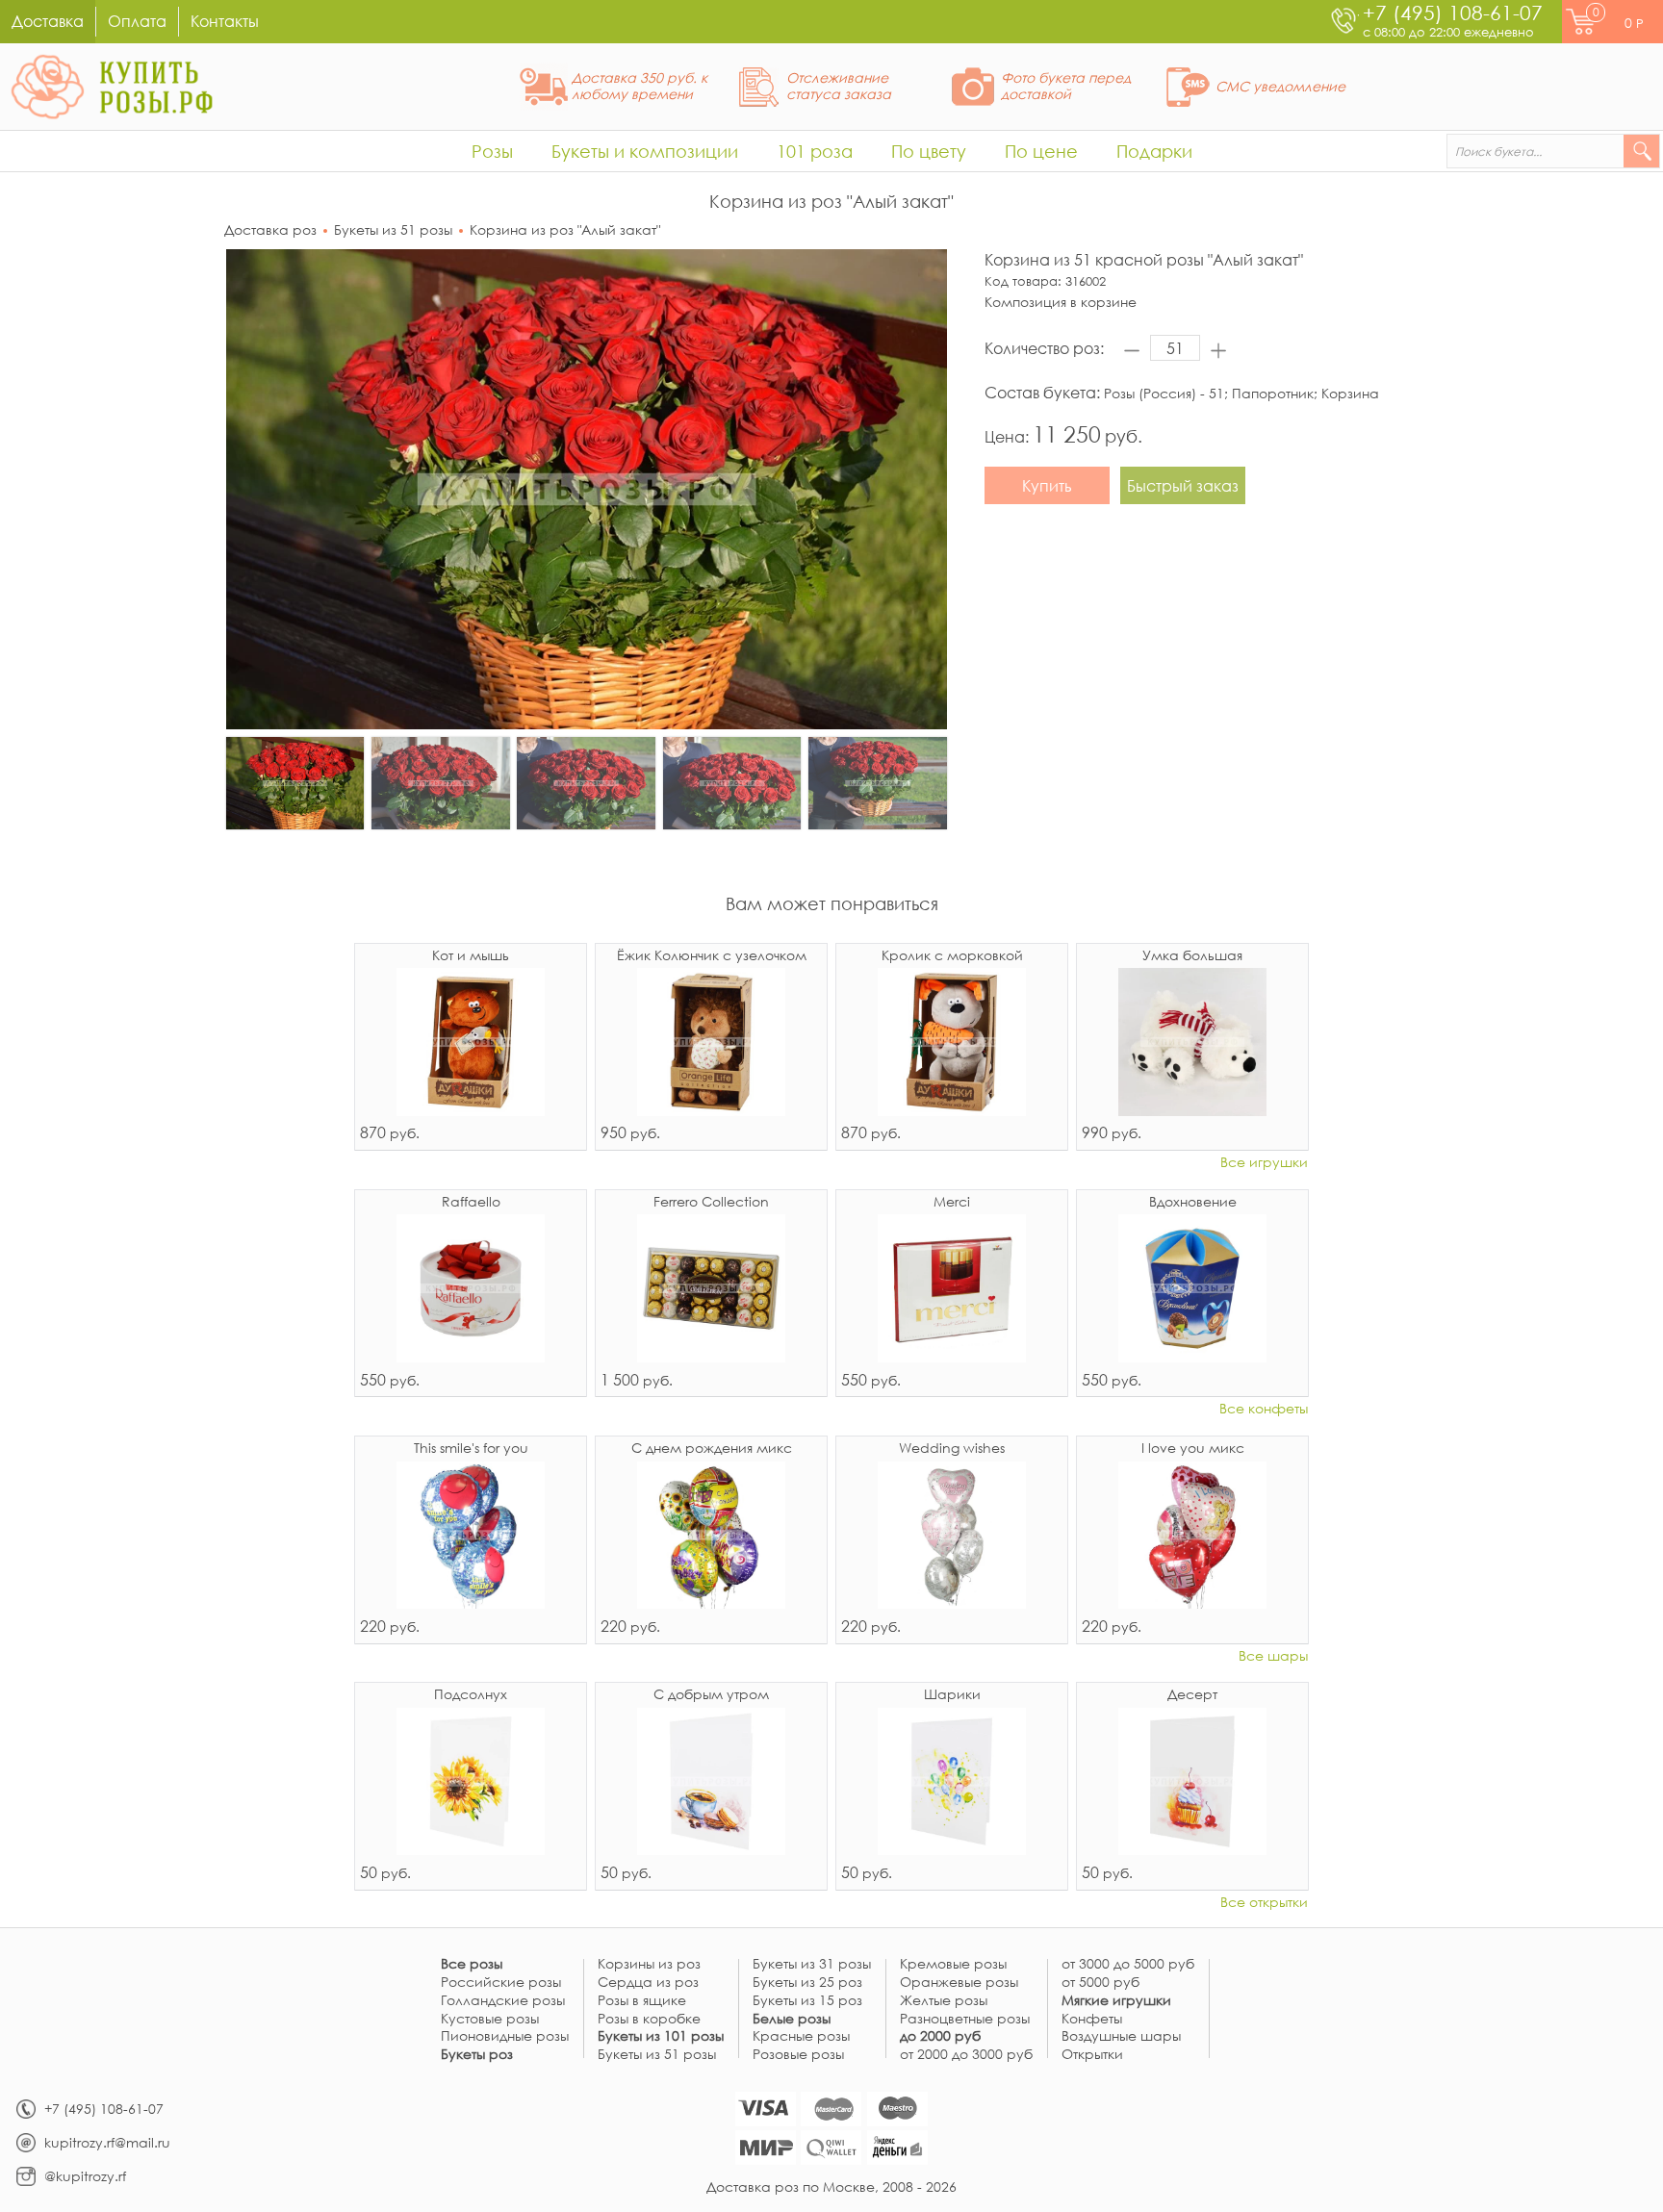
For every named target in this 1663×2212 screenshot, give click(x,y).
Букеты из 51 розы (393, 229)
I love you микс (1193, 1449)
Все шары (1273, 1656)
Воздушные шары (1121, 2036)
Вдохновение (1193, 1203)
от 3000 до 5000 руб (1128, 1964)
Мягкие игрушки (1116, 2001)
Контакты (225, 21)
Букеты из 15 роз (807, 2001)
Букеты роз (477, 2055)
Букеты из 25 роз (807, 1983)
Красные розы (801, 2036)
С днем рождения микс (712, 1449)
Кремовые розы (953, 1964)
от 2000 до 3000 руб (966, 2055)
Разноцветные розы (965, 2019)
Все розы (472, 1964)
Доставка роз (270, 229)
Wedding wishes (952, 1449)
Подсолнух (471, 1695)
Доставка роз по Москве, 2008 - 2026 (831, 2187)
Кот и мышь (471, 956)
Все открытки (1264, 1903)
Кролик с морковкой (952, 956)
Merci (952, 1203)
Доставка (48, 21)
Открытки (1092, 2055)
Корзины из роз (649, 1964)
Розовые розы (798, 2055)
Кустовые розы (490, 2019)
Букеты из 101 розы (661, 2036)
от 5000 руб (1100, 1983)
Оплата (137, 21)
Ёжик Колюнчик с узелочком (712, 956)
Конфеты (1092, 2019)
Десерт (1192, 1695)
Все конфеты (1264, 1409)
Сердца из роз (648, 1983)
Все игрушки (1264, 1163)
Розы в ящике (642, 2001)
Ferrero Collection (711, 1203)
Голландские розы (503, 2001)
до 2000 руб (940, 2036)
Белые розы (792, 2019)
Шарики (952, 1695)
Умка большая (1192, 956)
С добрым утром (711, 1695)
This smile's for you (471, 1449)
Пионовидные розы (505, 2036)
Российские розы (501, 1983)
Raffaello (471, 1203)
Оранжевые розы (959, 1983)
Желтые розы (944, 2001)
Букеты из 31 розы (812, 1964)
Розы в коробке (649, 2019)
